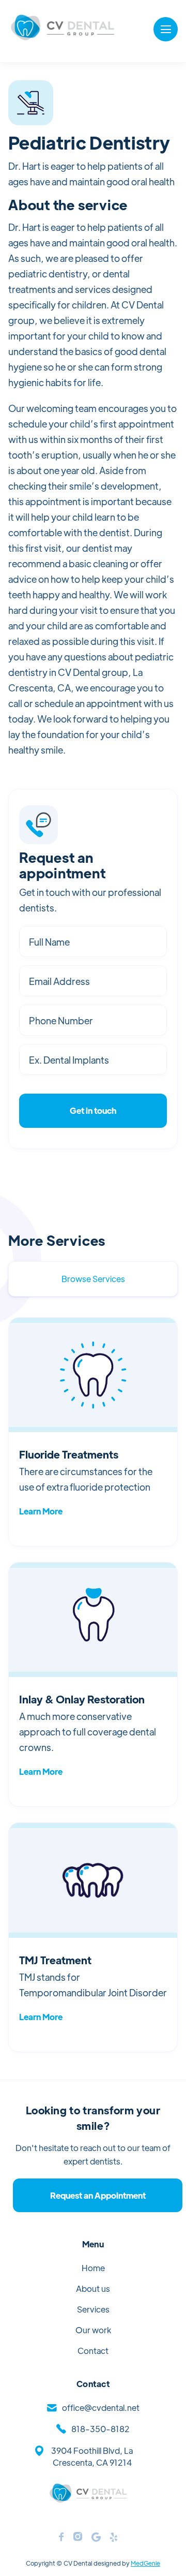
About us (93, 2288)
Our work (93, 2330)
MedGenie (145, 2563)
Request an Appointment (98, 2195)
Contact (93, 2351)
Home (93, 2268)
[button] (166, 29)
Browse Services (93, 1279)
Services (93, 2309)
